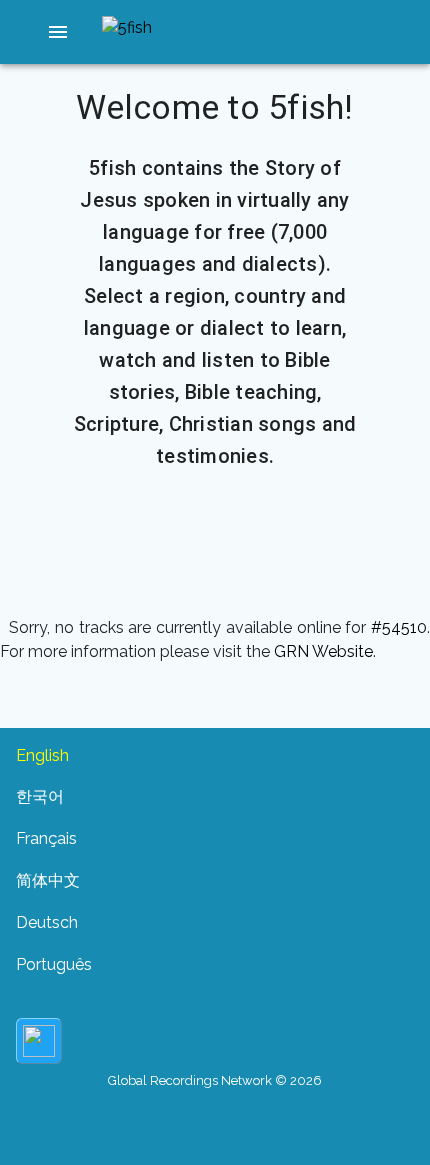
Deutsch (47, 922)
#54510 (399, 627)
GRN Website (323, 651)
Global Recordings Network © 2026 (215, 1080)
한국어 (40, 796)
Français (46, 838)
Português (54, 964)
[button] (58, 32)
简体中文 (48, 880)
